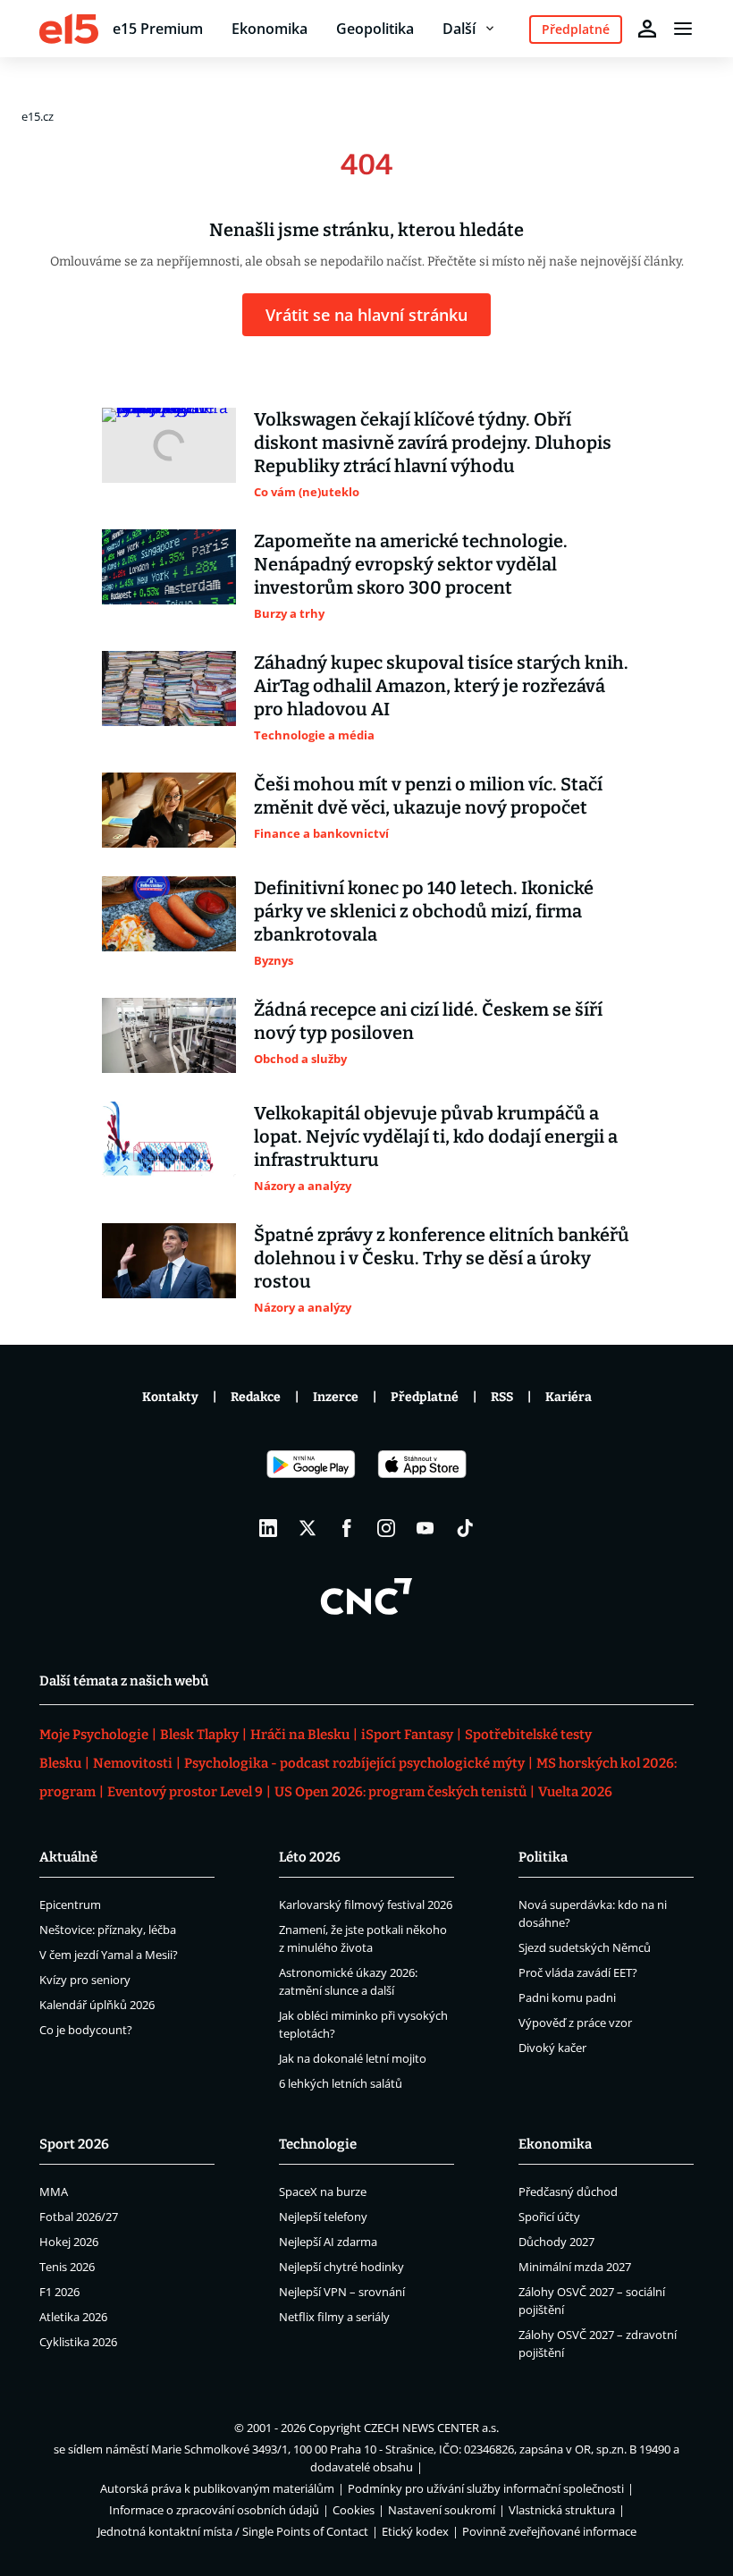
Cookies (354, 2510)
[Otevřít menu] (683, 29)
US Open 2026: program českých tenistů (400, 1792)
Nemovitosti (133, 1763)
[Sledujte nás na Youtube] (425, 1528)
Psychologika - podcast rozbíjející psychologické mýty (354, 1763)
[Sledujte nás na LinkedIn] (268, 1528)
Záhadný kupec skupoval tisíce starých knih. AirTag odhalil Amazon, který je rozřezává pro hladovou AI (441, 686)
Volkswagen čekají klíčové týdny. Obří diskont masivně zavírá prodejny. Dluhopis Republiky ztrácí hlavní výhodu (433, 443)
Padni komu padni (567, 1997)
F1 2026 (59, 2292)
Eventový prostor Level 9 (185, 1792)
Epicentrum (70, 1905)
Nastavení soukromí (442, 2510)
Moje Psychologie (94, 1735)
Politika (543, 1857)
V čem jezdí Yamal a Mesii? (109, 1955)
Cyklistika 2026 (78, 2342)
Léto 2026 (310, 1857)
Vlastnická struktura (562, 2510)
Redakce (256, 1397)
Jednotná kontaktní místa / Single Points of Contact (233, 2531)
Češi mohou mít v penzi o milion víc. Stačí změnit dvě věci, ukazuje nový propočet (428, 796)
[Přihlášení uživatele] (647, 29)
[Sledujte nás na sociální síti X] (308, 1528)
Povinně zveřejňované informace (549, 2531)
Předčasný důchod (568, 2192)
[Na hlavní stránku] (69, 29)
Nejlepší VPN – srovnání (342, 2292)
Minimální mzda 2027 (575, 2267)
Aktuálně (68, 1857)
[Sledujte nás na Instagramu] (386, 1528)
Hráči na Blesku (300, 1735)
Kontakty (170, 1397)
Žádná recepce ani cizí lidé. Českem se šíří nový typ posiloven (428, 1021)
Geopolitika (375, 29)
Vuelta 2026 (575, 1792)
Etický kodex (415, 2531)
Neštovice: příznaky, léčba (108, 1930)
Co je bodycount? (86, 2030)
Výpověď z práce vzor (575, 2023)
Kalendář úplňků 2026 (97, 2005)
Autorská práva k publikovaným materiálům (217, 2488)
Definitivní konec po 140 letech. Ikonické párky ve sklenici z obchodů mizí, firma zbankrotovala (424, 911)
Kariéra (569, 1397)
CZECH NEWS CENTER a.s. (431, 2428)
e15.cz (38, 116)
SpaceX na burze (323, 2192)
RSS (502, 1397)
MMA (54, 2192)
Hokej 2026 (69, 2242)
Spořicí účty (549, 2217)
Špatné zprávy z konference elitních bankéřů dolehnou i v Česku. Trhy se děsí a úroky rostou (442, 1258)
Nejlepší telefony (323, 2217)
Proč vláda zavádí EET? (578, 1972)
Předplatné (425, 1397)
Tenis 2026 (67, 2267)
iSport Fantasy (407, 1735)
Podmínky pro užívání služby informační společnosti (486, 2488)
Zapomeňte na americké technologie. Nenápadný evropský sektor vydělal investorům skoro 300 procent (411, 564)
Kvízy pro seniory (85, 1980)
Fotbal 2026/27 (79, 2217)
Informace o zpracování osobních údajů (214, 2510)
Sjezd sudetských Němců (585, 1947)
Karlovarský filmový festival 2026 (366, 1905)
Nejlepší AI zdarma (328, 2242)
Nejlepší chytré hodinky (341, 2267)
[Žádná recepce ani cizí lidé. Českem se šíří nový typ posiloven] (169, 1035)
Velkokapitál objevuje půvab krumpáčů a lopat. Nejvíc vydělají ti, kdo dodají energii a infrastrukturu (436, 1136)
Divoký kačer (552, 2048)
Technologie (318, 2144)
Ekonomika (270, 29)
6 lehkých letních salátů (341, 2083)
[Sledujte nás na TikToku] (465, 1528)
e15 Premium (158, 29)
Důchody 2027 (556, 2242)
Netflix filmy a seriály (334, 2317)
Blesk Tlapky (199, 1735)
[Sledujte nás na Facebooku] (347, 1528)
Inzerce (336, 1397)
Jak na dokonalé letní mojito (353, 2058)
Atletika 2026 (73, 2317)
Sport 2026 (74, 2144)
